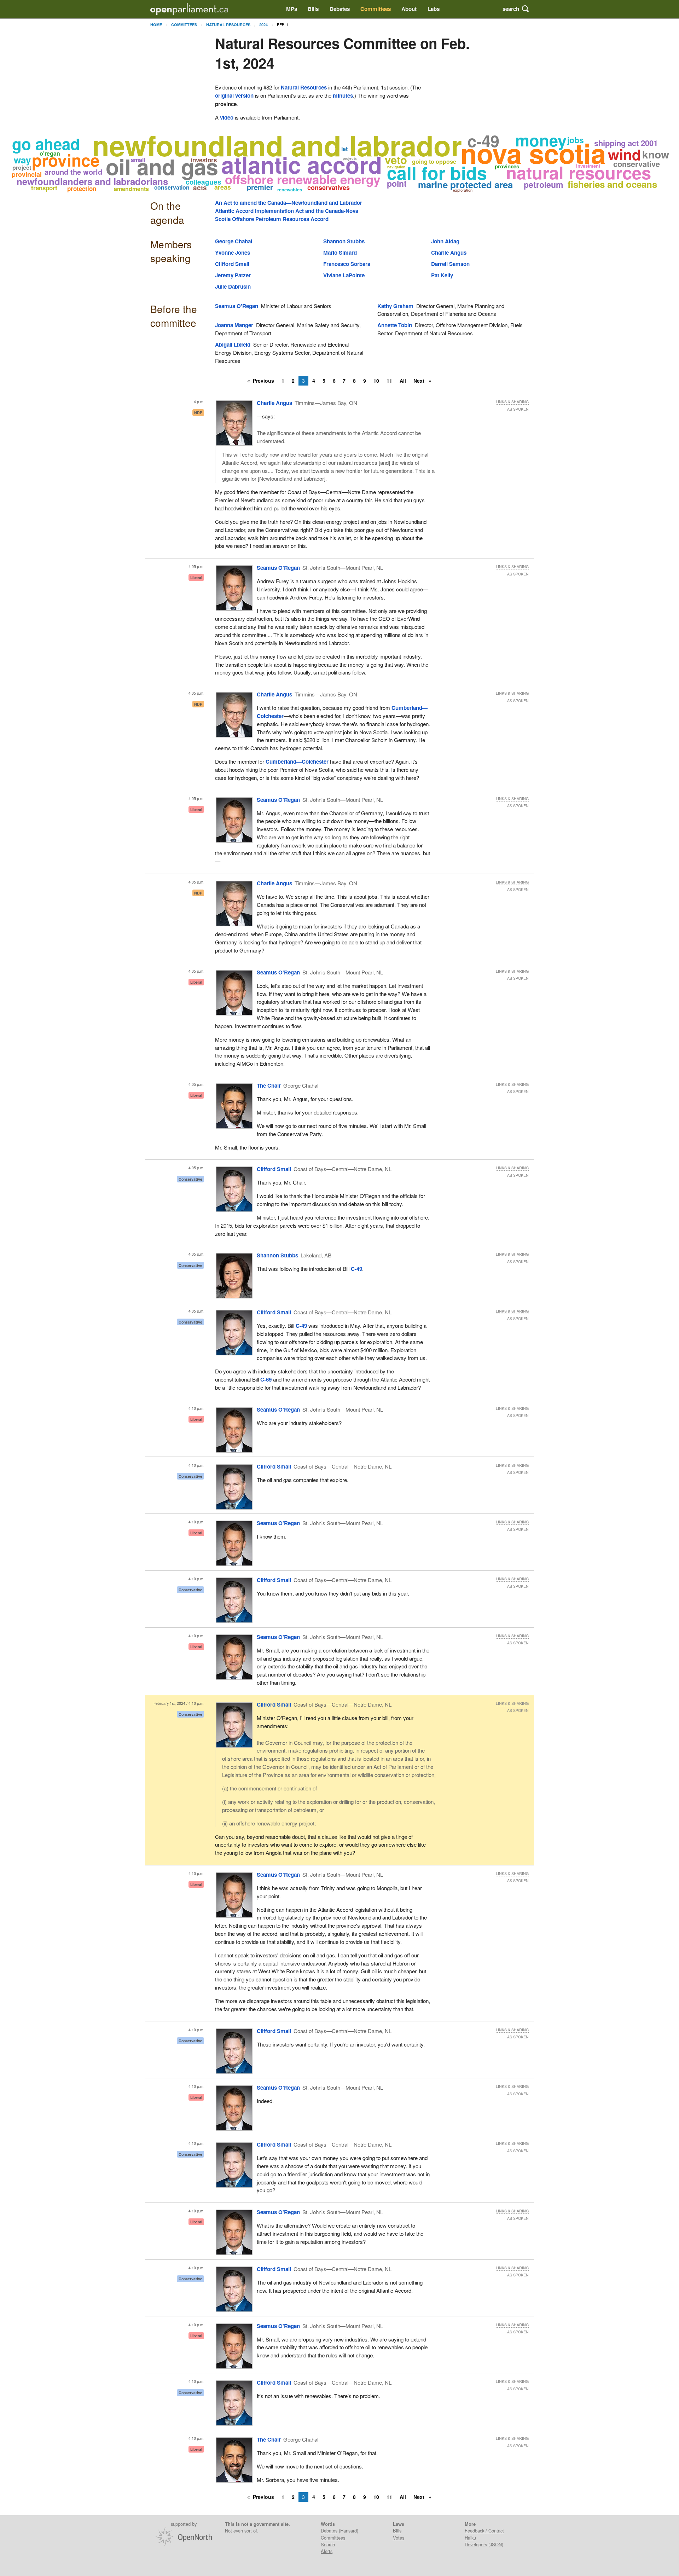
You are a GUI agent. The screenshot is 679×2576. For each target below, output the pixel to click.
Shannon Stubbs (344, 241)
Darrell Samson (450, 264)
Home (156, 25)
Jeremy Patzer (233, 275)
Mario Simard (340, 253)
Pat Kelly (442, 275)
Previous (263, 381)
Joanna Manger (234, 325)
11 (389, 381)
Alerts (327, 2551)
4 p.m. (199, 402)
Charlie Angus (449, 253)
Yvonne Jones (233, 253)
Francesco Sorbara (347, 264)
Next (420, 381)
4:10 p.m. (196, 1408)
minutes (343, 95)
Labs (434, 9)
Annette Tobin (395, 325)
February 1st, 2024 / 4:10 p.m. (179, 1703)
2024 (263, 25)
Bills (313, 9)
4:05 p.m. (196, 566)
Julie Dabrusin (233, 286)
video (227, 117)
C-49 (356, 1269)
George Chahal (234, 241)
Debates (340, 9)
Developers (476, 2544)
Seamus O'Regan (237, 306)
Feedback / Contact (484, 2531)
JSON (496, 2544)
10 (376, 381)
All (403, 381)
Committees (376, 9)
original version (234, 95)
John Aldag (445, 241)
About (409, 9)
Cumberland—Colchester (297, 762)
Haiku (470, 2538)
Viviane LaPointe (344, 275)
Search (328, 2544)
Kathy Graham (395, 306)
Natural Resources (228, 25)
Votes (399, 2538)
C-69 (266, 1379)
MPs (292, 9)
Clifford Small (232, 264)
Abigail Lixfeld (233, 345)
